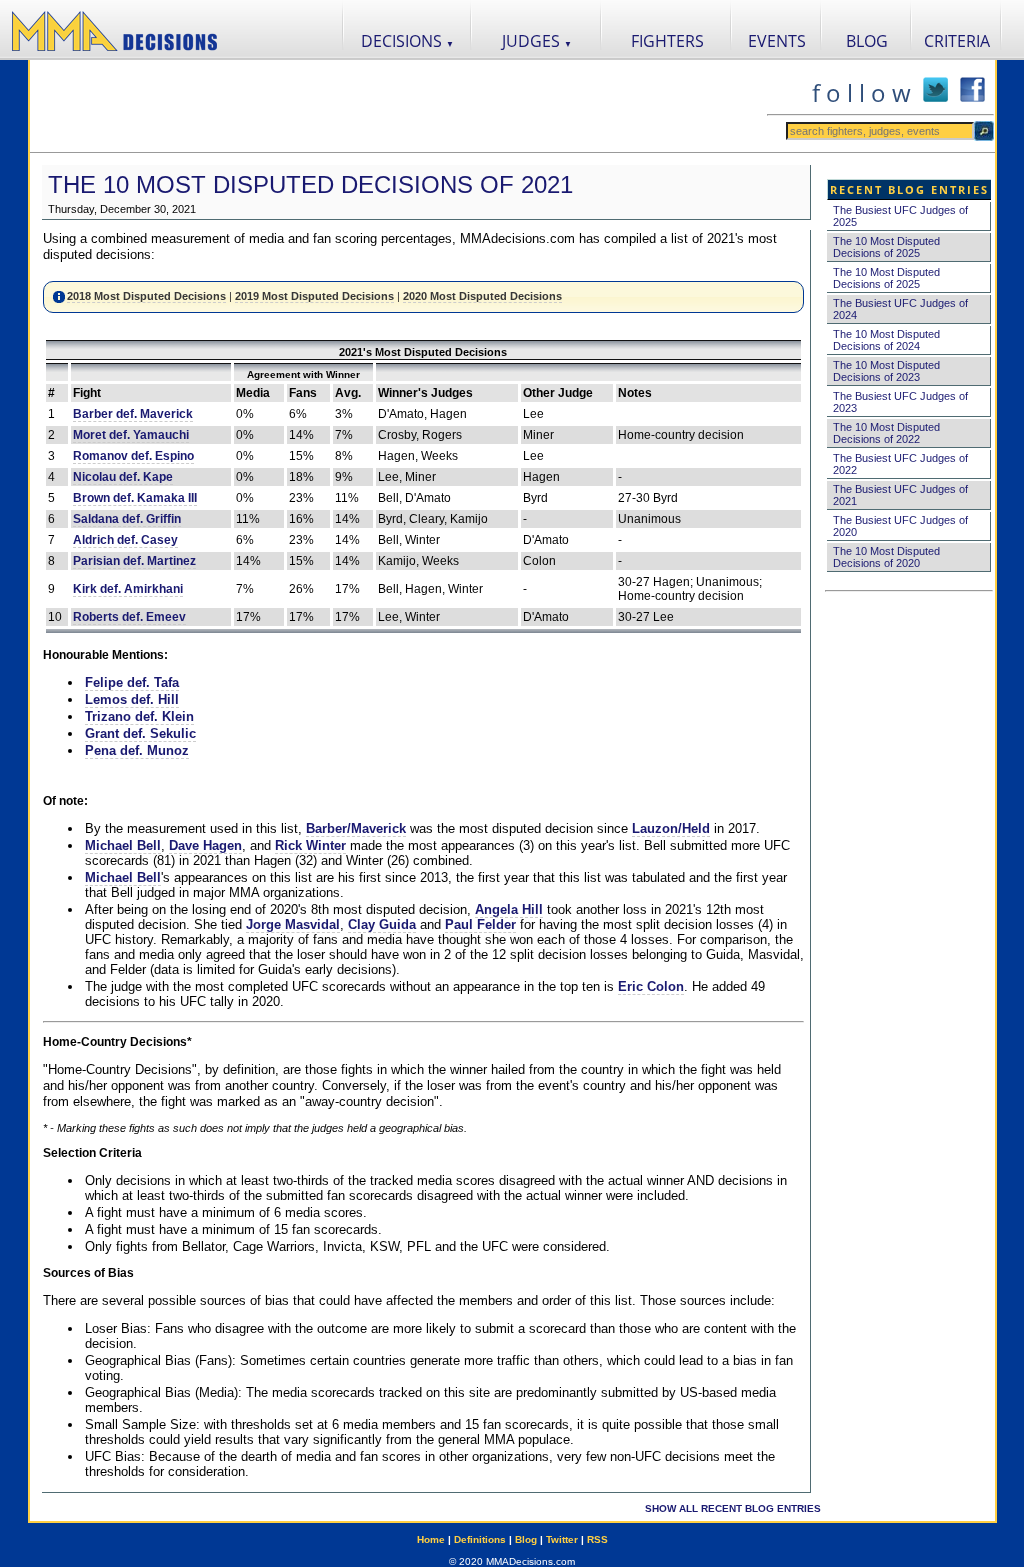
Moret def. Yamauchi (131, 435)
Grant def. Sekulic (140, 733)
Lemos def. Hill (132, 699)
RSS (597, 1539)
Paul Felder (480, 924)
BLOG (867, 41)
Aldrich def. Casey (125, 540)
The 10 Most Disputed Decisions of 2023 (886, 371)
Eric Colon (651, 986)
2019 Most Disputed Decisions (314, 296)
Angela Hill (509, 909)
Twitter (562, 1539)
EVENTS (777, 41)
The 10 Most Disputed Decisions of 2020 (886, 557)
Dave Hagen (205, 845)
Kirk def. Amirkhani (128, 589)
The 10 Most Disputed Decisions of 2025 (886, 247)
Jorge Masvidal (293, 924)
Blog (526, 1539)
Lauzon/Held (671, 828)
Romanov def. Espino (133, 456)
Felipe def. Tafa (132, 682)
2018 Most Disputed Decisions (146, 296)
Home (431, 1539)
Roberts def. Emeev (129, 617)
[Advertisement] (398, 106)
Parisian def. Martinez (134, 561)
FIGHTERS (667, 41)
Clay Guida (382, 924)
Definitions (480, 1539)
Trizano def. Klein (139, 716)
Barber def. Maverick (133, 414)
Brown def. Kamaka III (135, 498)
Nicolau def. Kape (123, 477)
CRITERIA (957, 41)
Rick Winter (310, 845)
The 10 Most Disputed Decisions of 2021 (310, 184)
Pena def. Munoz (137, 750)
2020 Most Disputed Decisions (482, 296)
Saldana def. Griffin (127, 519)
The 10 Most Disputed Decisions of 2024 (886, 340)
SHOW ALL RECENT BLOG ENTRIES (733, 1508)
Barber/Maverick (356, 828)
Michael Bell (123, 845)
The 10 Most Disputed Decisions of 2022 (886, 433)
